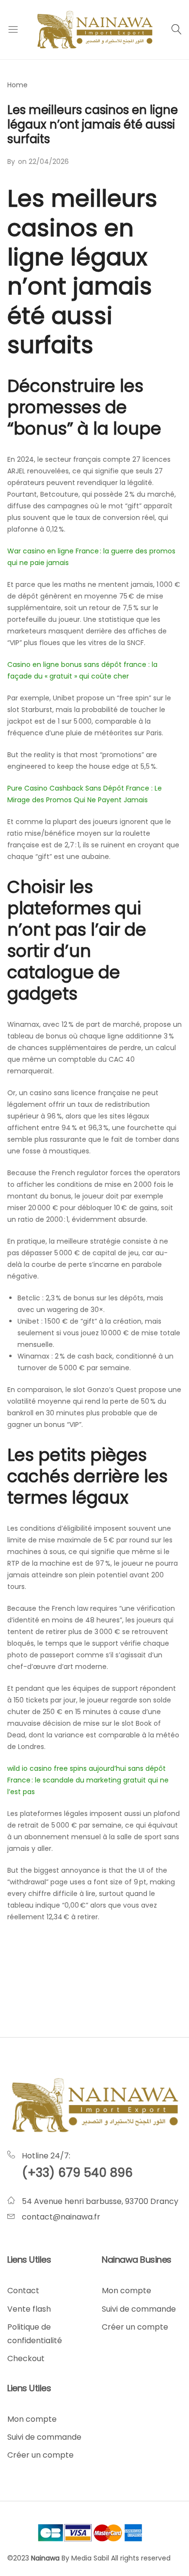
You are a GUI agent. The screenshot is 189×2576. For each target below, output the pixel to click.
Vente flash (29, 2309)
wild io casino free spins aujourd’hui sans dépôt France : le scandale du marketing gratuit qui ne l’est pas (88, 1780)
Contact (23, 2291)
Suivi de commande (139, 2309)
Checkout (26, 2358)
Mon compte (126, 2291)
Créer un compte (135, 2327)
